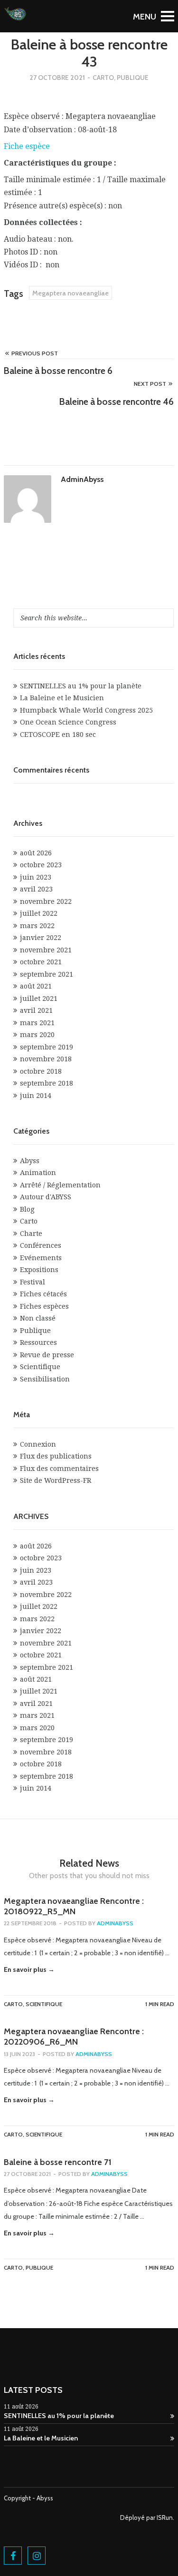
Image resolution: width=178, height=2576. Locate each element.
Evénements (41, 1258)
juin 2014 (36, 1096)
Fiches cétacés (43, 1294)
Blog (27, 1209)
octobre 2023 (41, 865)
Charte (31, 1234)
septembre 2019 (47, 1047)
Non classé (38, 1318)
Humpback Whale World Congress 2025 (86, 710)
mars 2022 (37, 926)
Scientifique (40, 1367)
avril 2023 (36, 889)
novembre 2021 (46, 950)
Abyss (30, 1161)
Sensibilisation (45, 1379)
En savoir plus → (29, 1969)
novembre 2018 (46, 1059)
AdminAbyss (82, 479)
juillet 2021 (39, 999)
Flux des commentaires (59, 1469)
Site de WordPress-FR (56, 1480)
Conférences (41, 1245)
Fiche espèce (27, 146)
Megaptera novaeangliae (70, 293)
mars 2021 (37, 1023)
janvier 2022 (41, 938)
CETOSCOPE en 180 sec (58, 735)
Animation (38, 1173)
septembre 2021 (47, 974)
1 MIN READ (160, 2004)
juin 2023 (36, 877)
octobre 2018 (41, 1071)
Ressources (38, 1342)
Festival (33, 1282)
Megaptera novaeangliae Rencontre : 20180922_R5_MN (74, 1906)
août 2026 (36, 853)
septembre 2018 (47, 1083)
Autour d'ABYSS (46, 1197)
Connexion (38, 1444)
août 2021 (36, 986)
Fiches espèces (44, 1306)
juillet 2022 (39, 913)
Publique (133, 78)
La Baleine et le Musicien (62, 698)
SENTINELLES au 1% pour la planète (81, 686)
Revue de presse (47, 1355)
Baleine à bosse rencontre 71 (58, 2162)
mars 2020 (37, 1035)
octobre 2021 (41, 962)
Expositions (39, 1270)
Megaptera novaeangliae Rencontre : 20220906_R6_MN (74, 2037)
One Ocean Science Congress (68, 722)
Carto (103, 78)
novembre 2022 (46, 901)
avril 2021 (36, 1010)
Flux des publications (56, 1456)
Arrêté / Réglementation (60, 1185)
